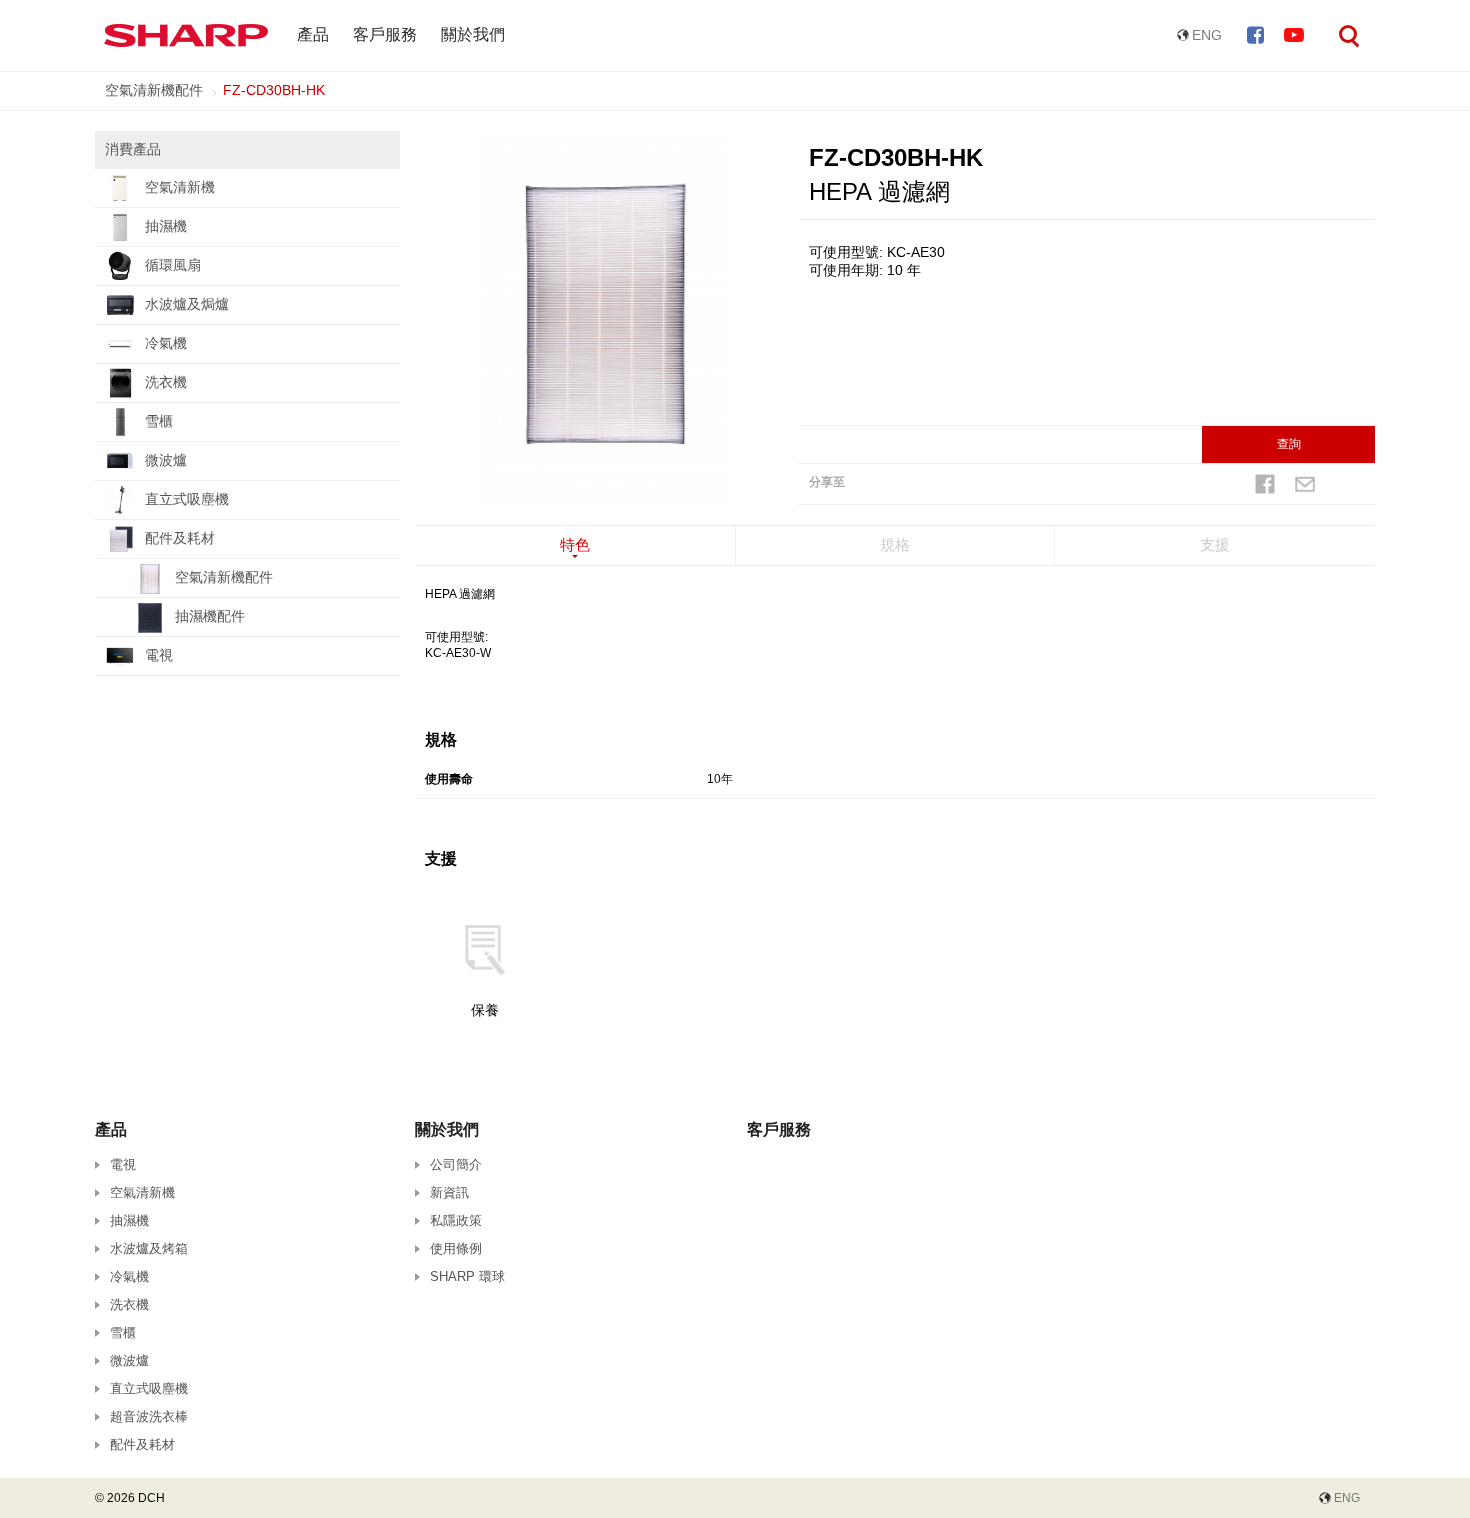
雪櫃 (159, 421)
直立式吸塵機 (187, 499)
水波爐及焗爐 (187, 304)
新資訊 (449, 1192)
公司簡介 (456, 1164)
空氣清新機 (180, 187)
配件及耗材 (180, 538)
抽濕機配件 (210, 616)
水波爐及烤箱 (149, 1248)
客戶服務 (385, 34)
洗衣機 (166, 382)
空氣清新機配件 (154, 90)
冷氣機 (166, 343)
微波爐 (166, 460)
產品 (313, 34)
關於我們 (473, 34)
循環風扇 (173, 265)
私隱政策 (456, 1220)
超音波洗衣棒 (149, 1416)
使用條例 (456, 1248)
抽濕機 (166, 226)
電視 (159, 655)
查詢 (1289, 444)
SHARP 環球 (467, 1276)
